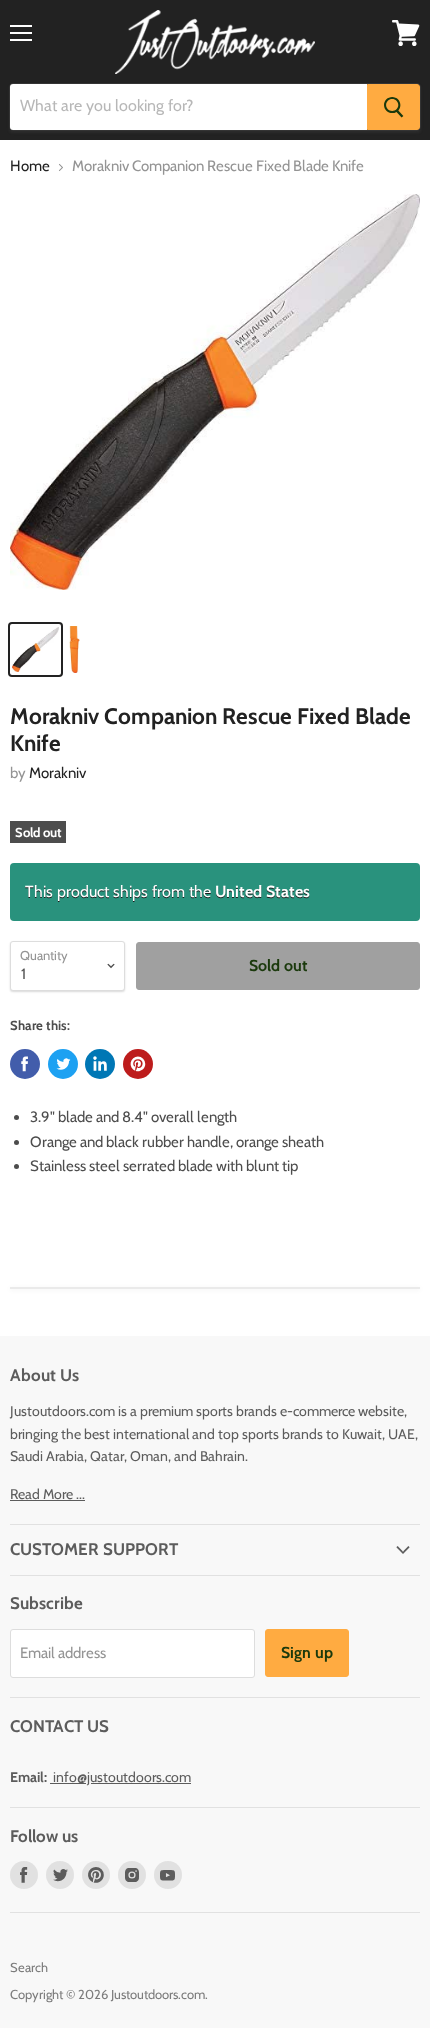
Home (30, 166)
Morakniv (57, 773)
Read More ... (47, 1494)
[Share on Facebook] (25, 1064)
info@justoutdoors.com (122, 1777)
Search (29, 1967)
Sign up (307, 1652)
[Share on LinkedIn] (100, 1064)
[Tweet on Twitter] (63, 1064)
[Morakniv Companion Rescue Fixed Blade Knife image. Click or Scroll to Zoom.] (215, 401)
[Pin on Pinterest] (138, 1064)
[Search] (393, 107)
